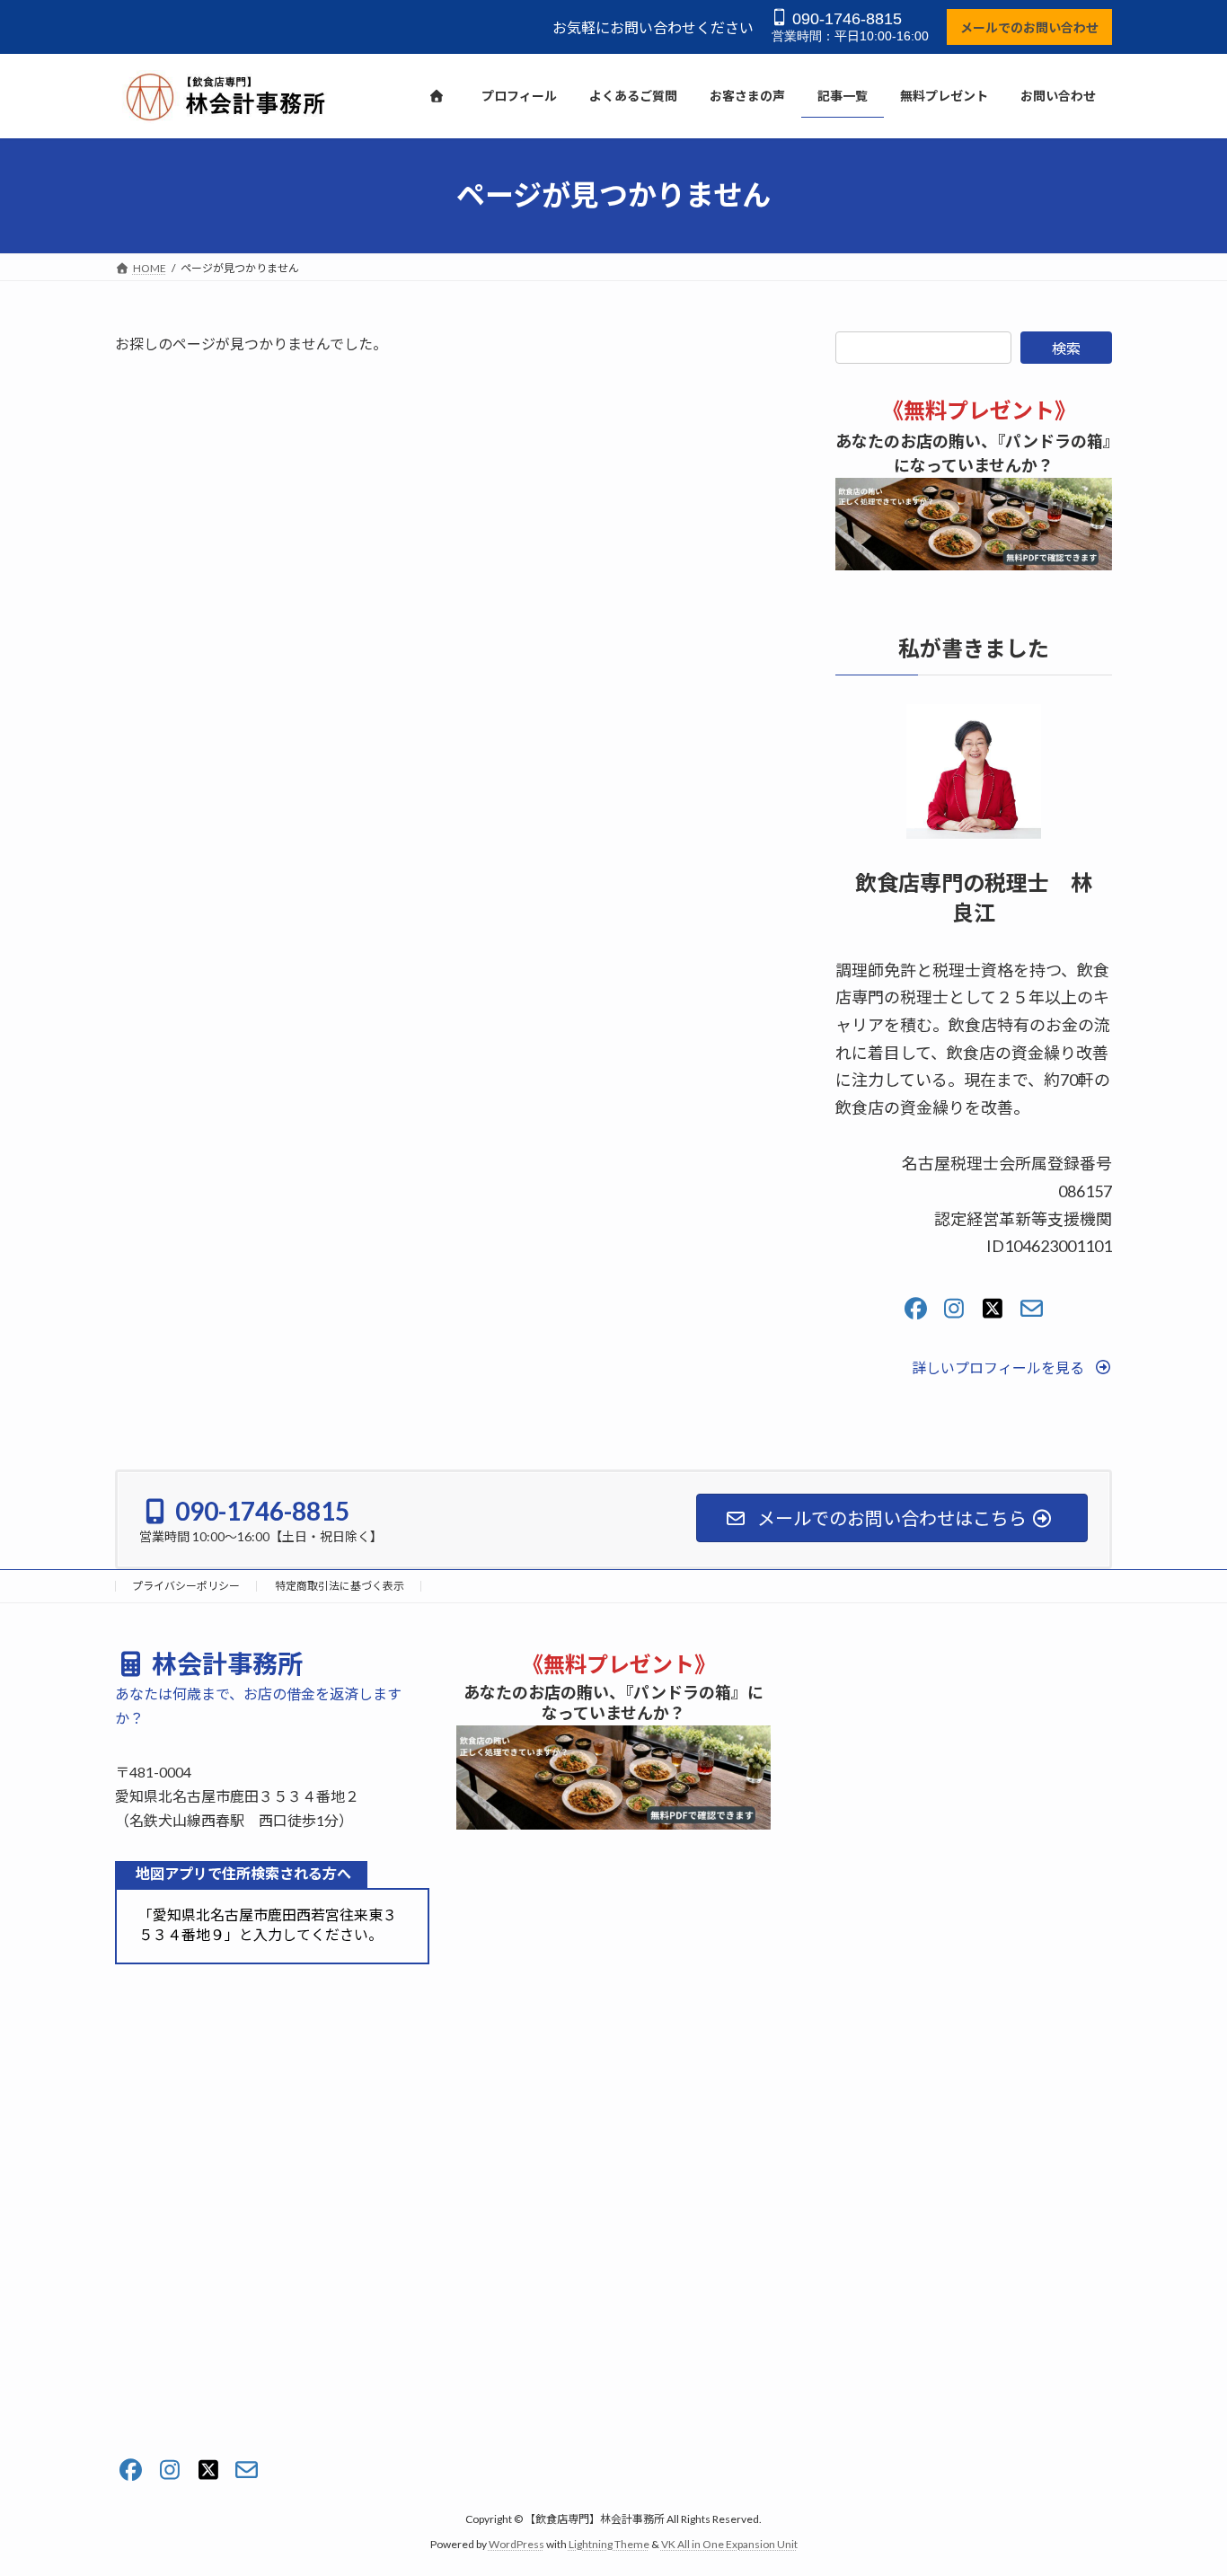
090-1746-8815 (845, 19)
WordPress (516, 2544)
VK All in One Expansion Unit (729, 2544)
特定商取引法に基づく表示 (340, 1586)
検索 (1066, 348)
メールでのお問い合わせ (1029, 27)
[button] (1012, 1367)
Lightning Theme (609, 2544)
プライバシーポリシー (186, 1586)
